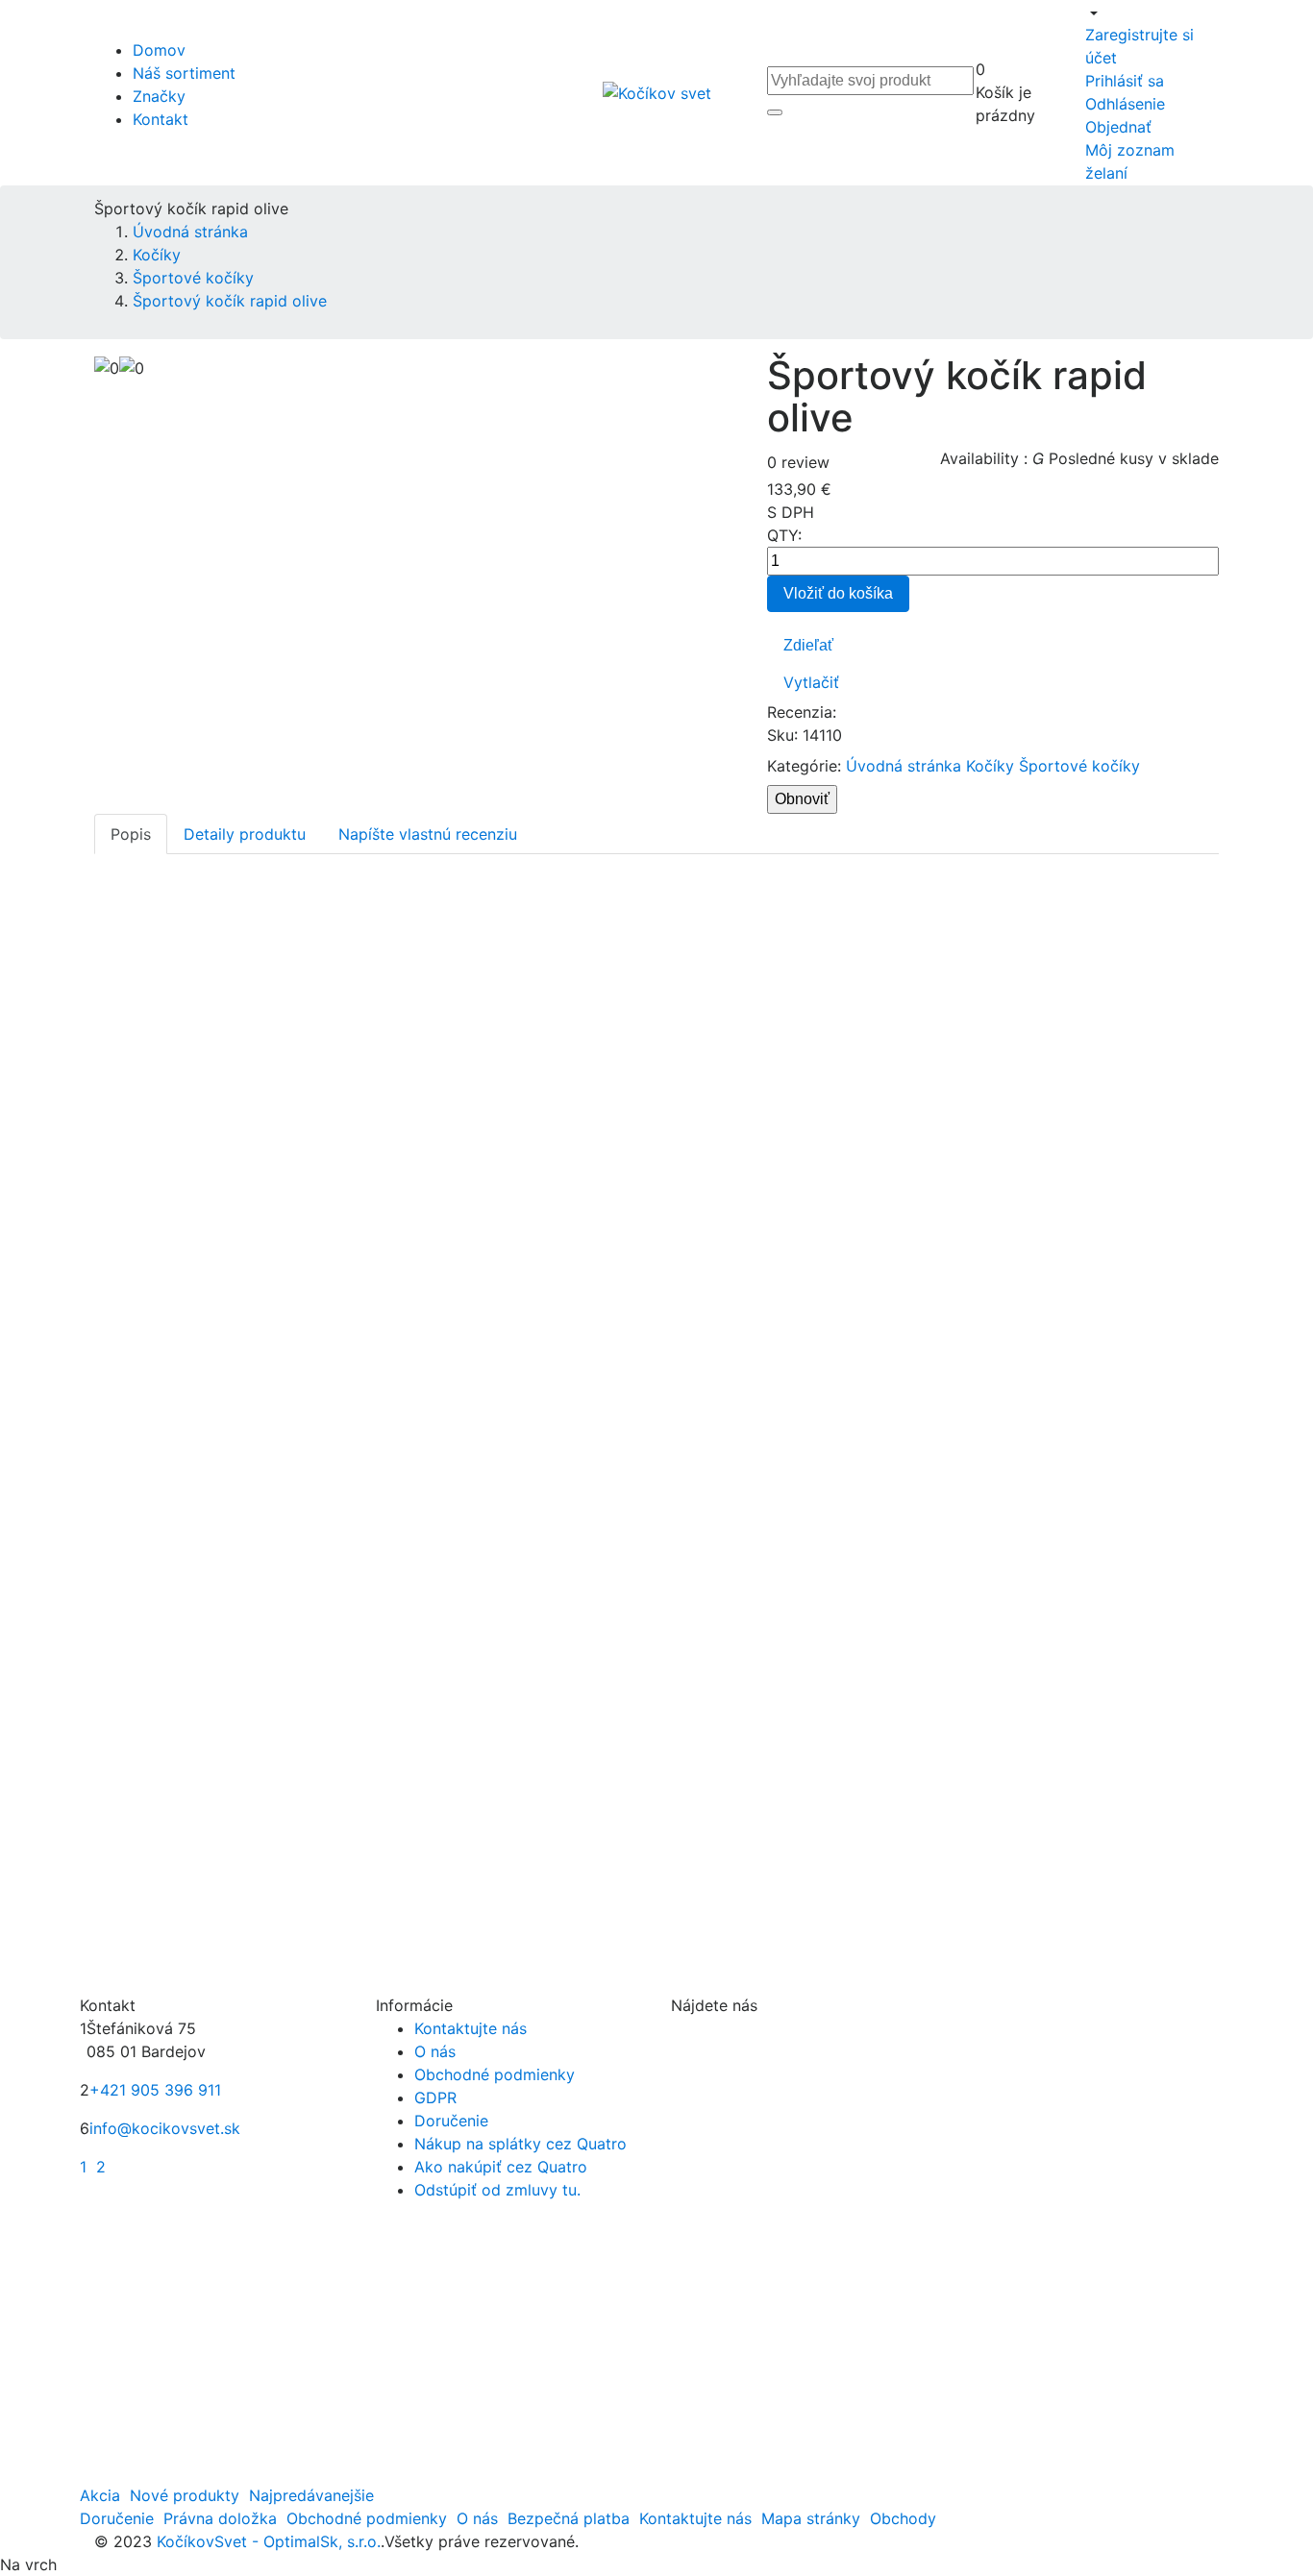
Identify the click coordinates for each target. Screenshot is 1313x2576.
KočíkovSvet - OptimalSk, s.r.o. (266, 2541)
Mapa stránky (811, 2518)
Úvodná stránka (904, 766)
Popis (131, 834)
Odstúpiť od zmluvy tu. (497, 2190)
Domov (159, 50)
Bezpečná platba (569, 2518)
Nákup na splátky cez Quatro (520, 2144)
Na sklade (101, 1929)
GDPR (435, 2098)
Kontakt (161, 119)
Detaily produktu (245, 834)
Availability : (984, 458)
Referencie (104, 1899)
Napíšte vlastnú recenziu (428, 834)
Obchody (903, 2518)
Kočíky (990, 766)
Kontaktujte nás (471, 2028)
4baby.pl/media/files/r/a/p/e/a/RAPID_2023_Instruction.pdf (292, 1860)
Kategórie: (804, 766)
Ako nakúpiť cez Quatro (501, 2167)
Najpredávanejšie (311, 2495)
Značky (159, 96)
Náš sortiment (184, 73)
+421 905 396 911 (155, 2090)
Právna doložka (220, 2518)
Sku (780, 735)
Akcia (100, 2495)
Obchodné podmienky (495, 2074)
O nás (435, 2051)
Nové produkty (185, 2495)
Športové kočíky (1079, 766)
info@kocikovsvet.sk (165, 2128)
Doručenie (451, 2121)
